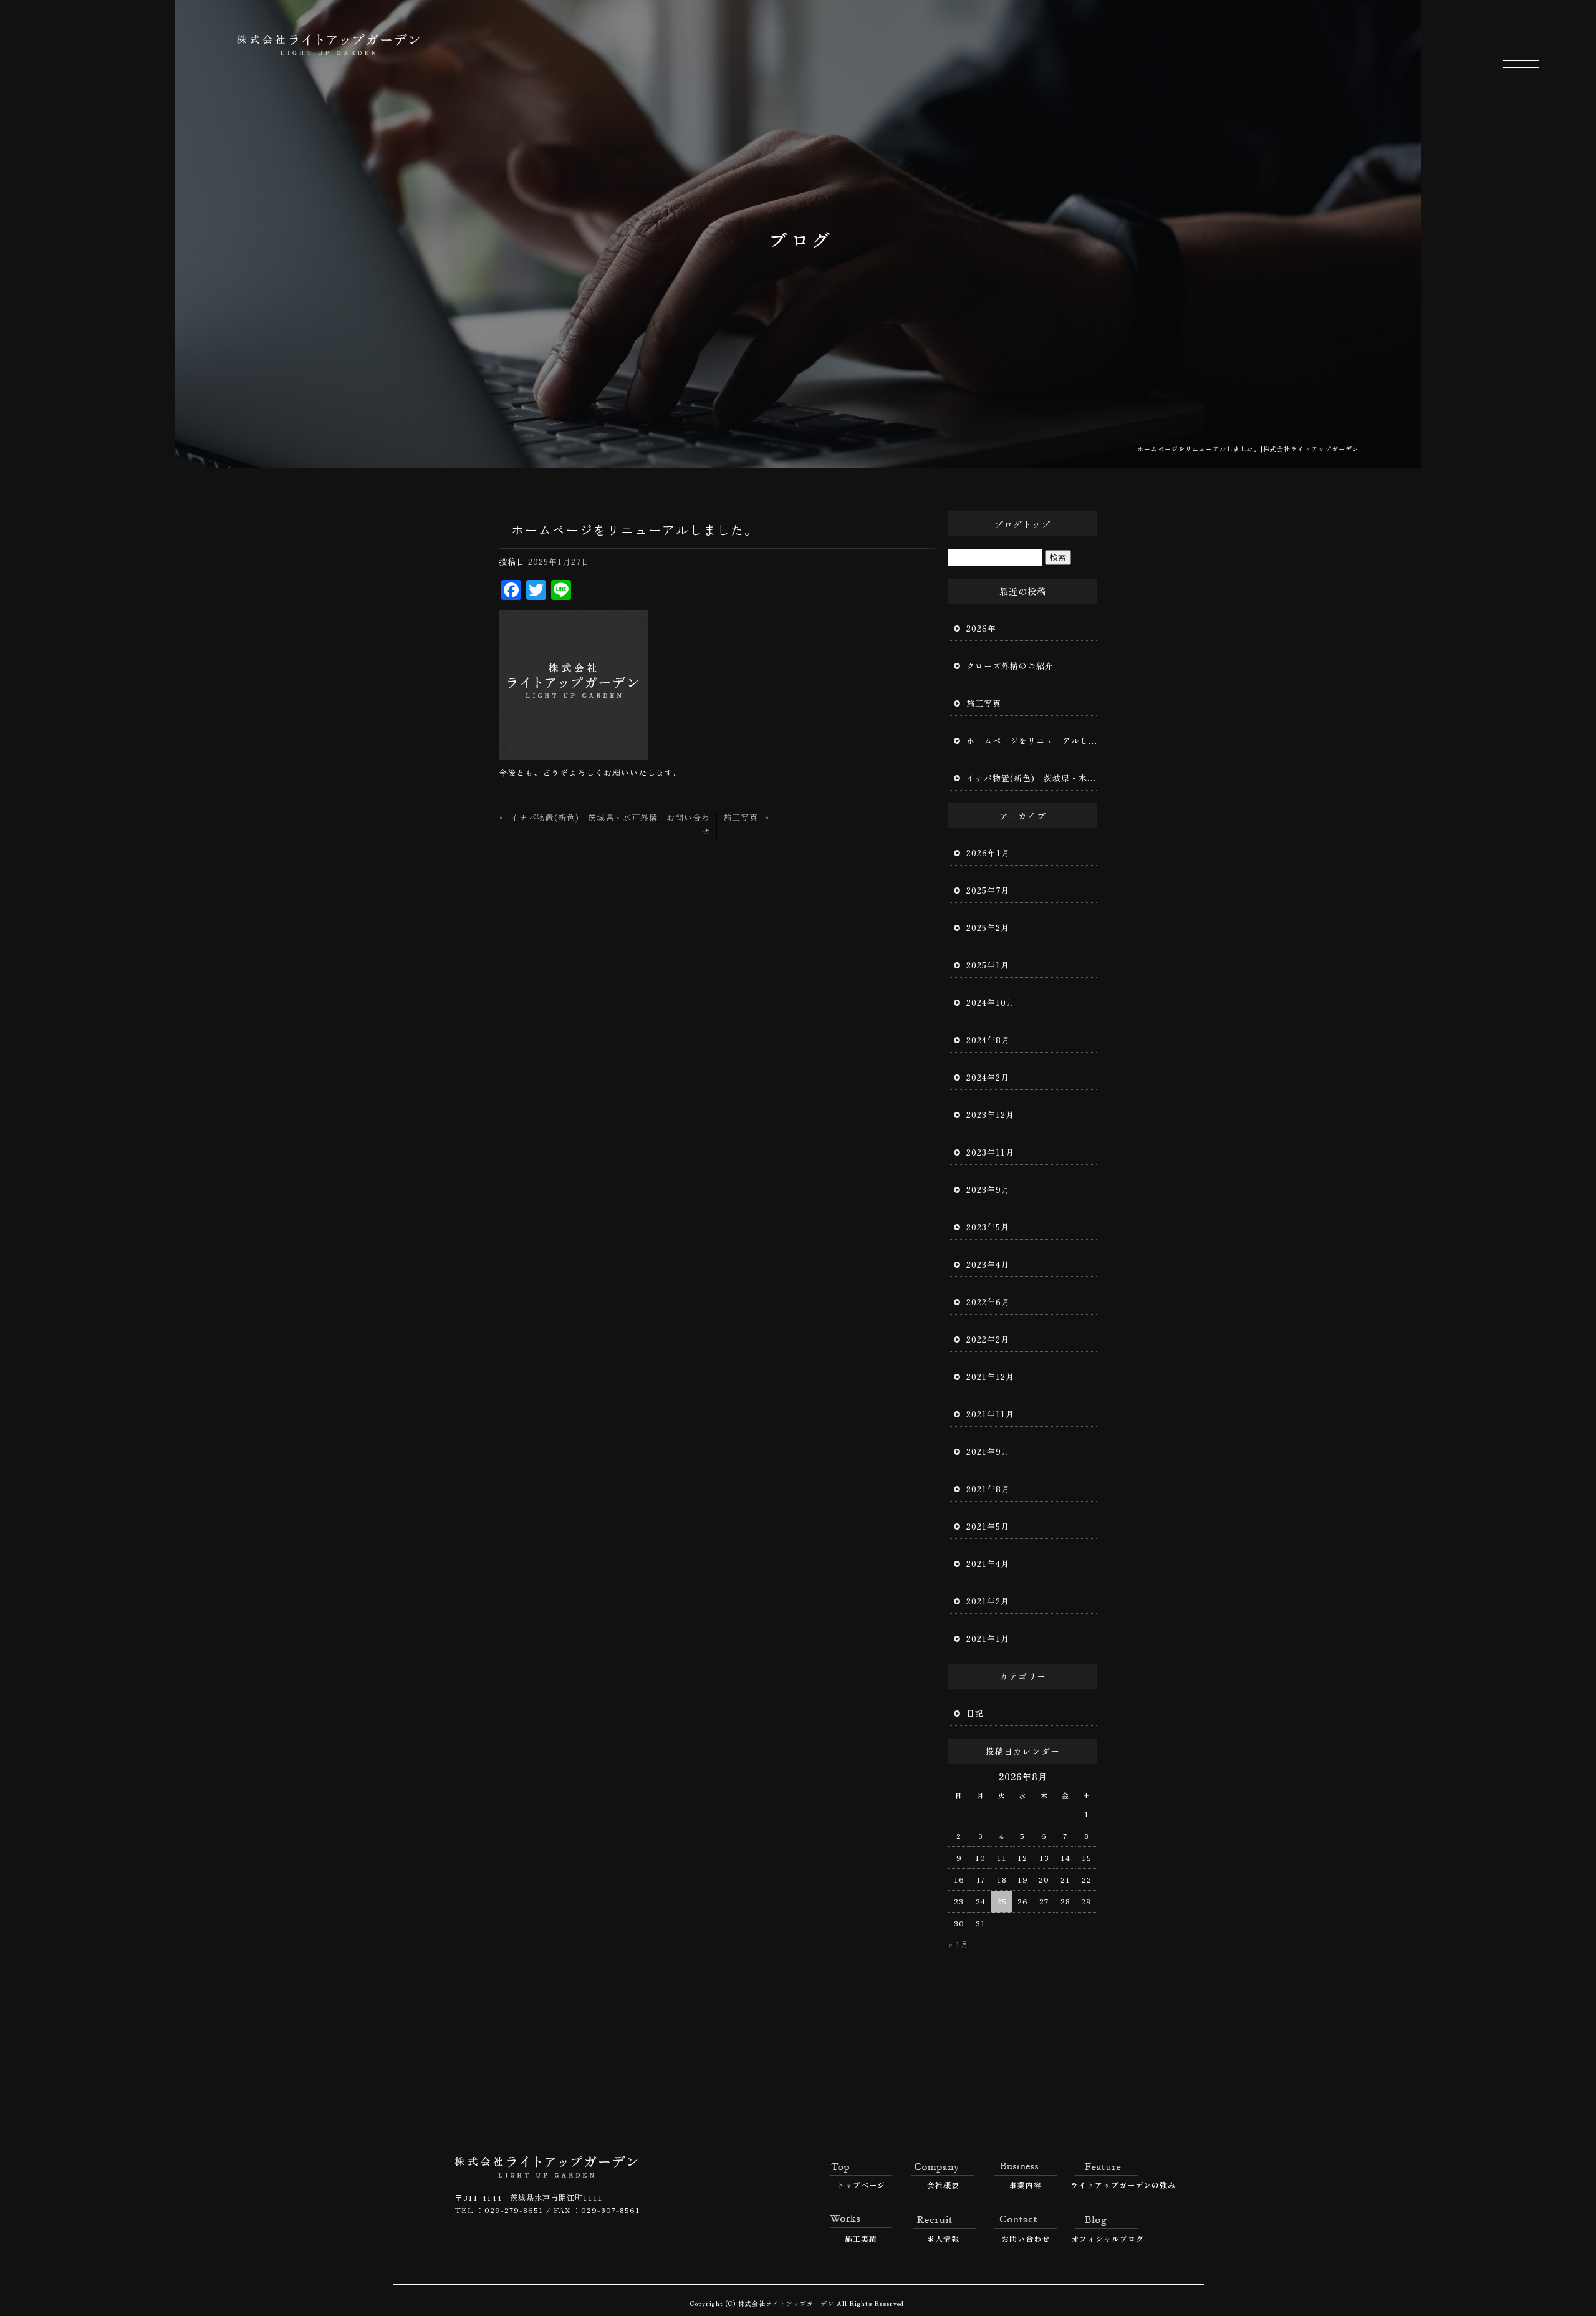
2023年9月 (988, 1189)
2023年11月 (990, 1152)
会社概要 (943, 2185)
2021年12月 (990, 1377)
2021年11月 (990, 1414)
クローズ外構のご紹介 (1010, 666)
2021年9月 (988, 1451)
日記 (975, 1713)
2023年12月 (990, 1115)
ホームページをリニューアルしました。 (1032, 741)
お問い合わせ (1026, 2238)
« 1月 (959, 1944)
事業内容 (1026, 2185)
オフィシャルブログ (1108, 2238)
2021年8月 (988, 1489)
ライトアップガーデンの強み (1108, 2185)
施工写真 (747, 817)
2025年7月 (988, 890)
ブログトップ (1022, 524)
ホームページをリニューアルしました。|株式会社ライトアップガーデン (1248, 449)
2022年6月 (988, 1302)
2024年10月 (991, 1002)
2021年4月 (988, 1564)
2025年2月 (988, 928)
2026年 (981, 628)
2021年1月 (988, 1638)
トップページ (861, 2185)
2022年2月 (988, 1339)
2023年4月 (988, 1264)
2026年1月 (988, 853)
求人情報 (943, 2238)
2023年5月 (988, 1227)
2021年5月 (988, 1526)
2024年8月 (988, 1040)
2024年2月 (988, 1077)
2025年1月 (988, 965)
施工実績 (861, 2238)
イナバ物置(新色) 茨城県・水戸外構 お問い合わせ (1032, 778)
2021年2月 (988, 1601)
